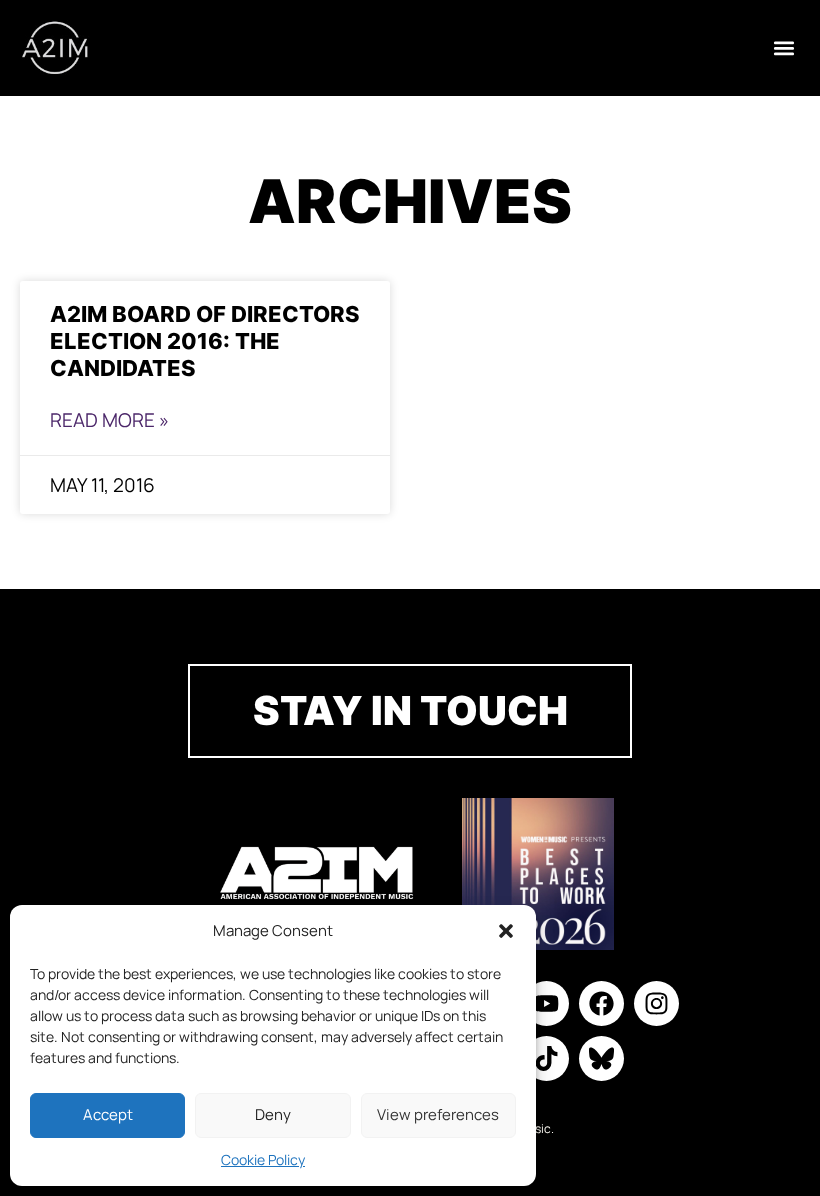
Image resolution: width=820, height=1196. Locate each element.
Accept (108, 1114)
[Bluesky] (601, 1058)
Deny (273, 1114)
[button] (506, 931)
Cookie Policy (263, 1159)
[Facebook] (601, 1003)
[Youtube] (546, 1003)
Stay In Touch (410, 710)
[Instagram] (656, 1003)
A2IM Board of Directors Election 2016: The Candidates (205, 340)
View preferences (438, 1114)
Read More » (109, 420)
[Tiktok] (546, 1058)
